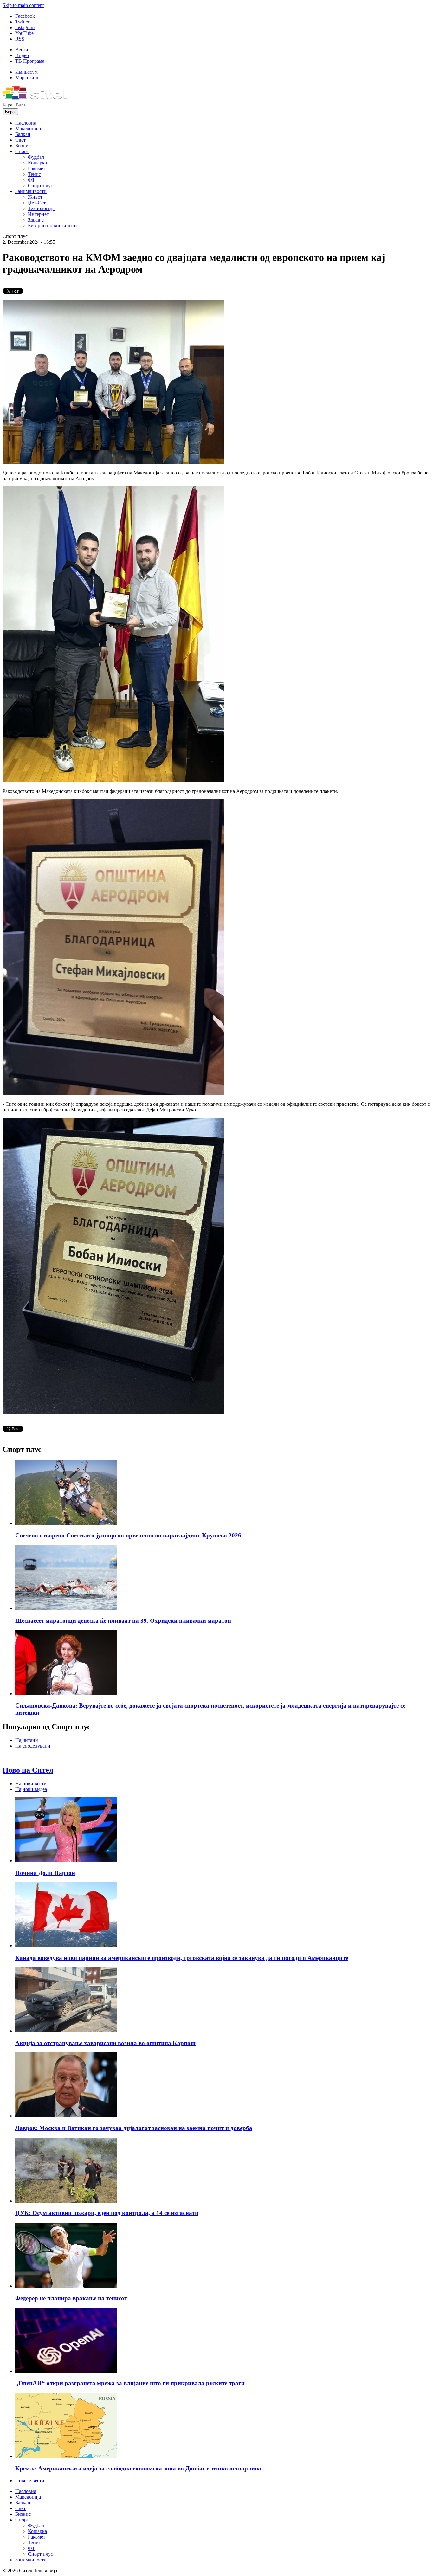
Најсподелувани (33, 1746)
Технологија (41, 208)
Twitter (22, 22)
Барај (9, 105)
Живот (35, 197)
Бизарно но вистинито (52, 225)
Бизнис (23, 146)
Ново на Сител (28, 1770)
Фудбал (36, 157)
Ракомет (37, 168)
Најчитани (27, 1740)
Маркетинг (27, 77)
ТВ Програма (30, 61)
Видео (22, 55)
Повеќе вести (30, 2480)
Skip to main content (23, 5)
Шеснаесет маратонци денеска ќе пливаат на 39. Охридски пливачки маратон (123, 1621)
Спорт (22, 151)
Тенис (34, 174)
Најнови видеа (31, 1789)
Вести (22, 50)
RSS (20, 39)
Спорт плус (40, 186)
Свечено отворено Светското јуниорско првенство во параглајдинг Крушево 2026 (128, 1535)
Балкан (23, 134)
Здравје (36, 220)
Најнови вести (31, 1784)
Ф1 (31, 180)
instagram (25, 27)
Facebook (25, 16)
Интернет (38, 214)
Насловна (26, 123)
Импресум (26, 72)
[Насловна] (35, 99)
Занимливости (31, 191)
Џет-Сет (37, 203)
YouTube (24, 33)
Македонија (28, 129)
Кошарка (37, 163)
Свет (20, 140)
